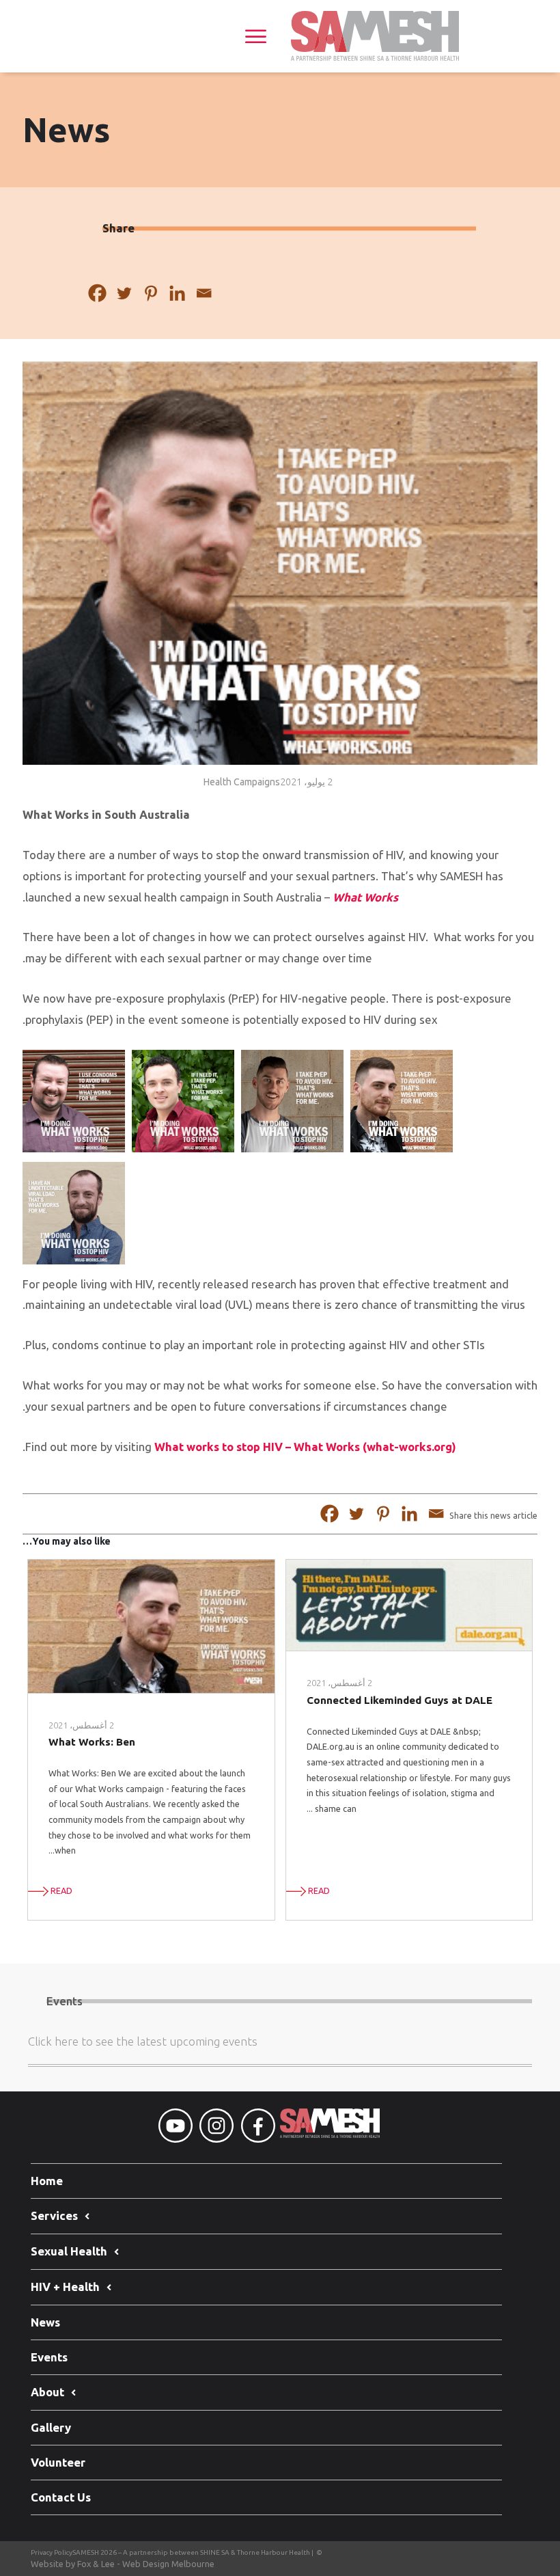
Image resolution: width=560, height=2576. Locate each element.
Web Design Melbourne (168, 2564)
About (47, 2392)
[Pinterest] (151, 294)
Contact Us (61, 2497)
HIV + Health (65, 2287)
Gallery (51, 2427)
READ (318, 1890)
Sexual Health (69, 2251)
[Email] (204, 294)
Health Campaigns (242, 782)
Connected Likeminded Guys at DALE (400, 1700)
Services (54, 2215)
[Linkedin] (177, 294)
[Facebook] (97, 294)
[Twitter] (124, 294)
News (45, 2322)
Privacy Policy (52, 2552)
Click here (53, 2041)
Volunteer (58, 2462)
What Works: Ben (92, 1742)
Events (49, 2357)
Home (47, 2181)
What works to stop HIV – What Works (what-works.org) (305, 1447)
